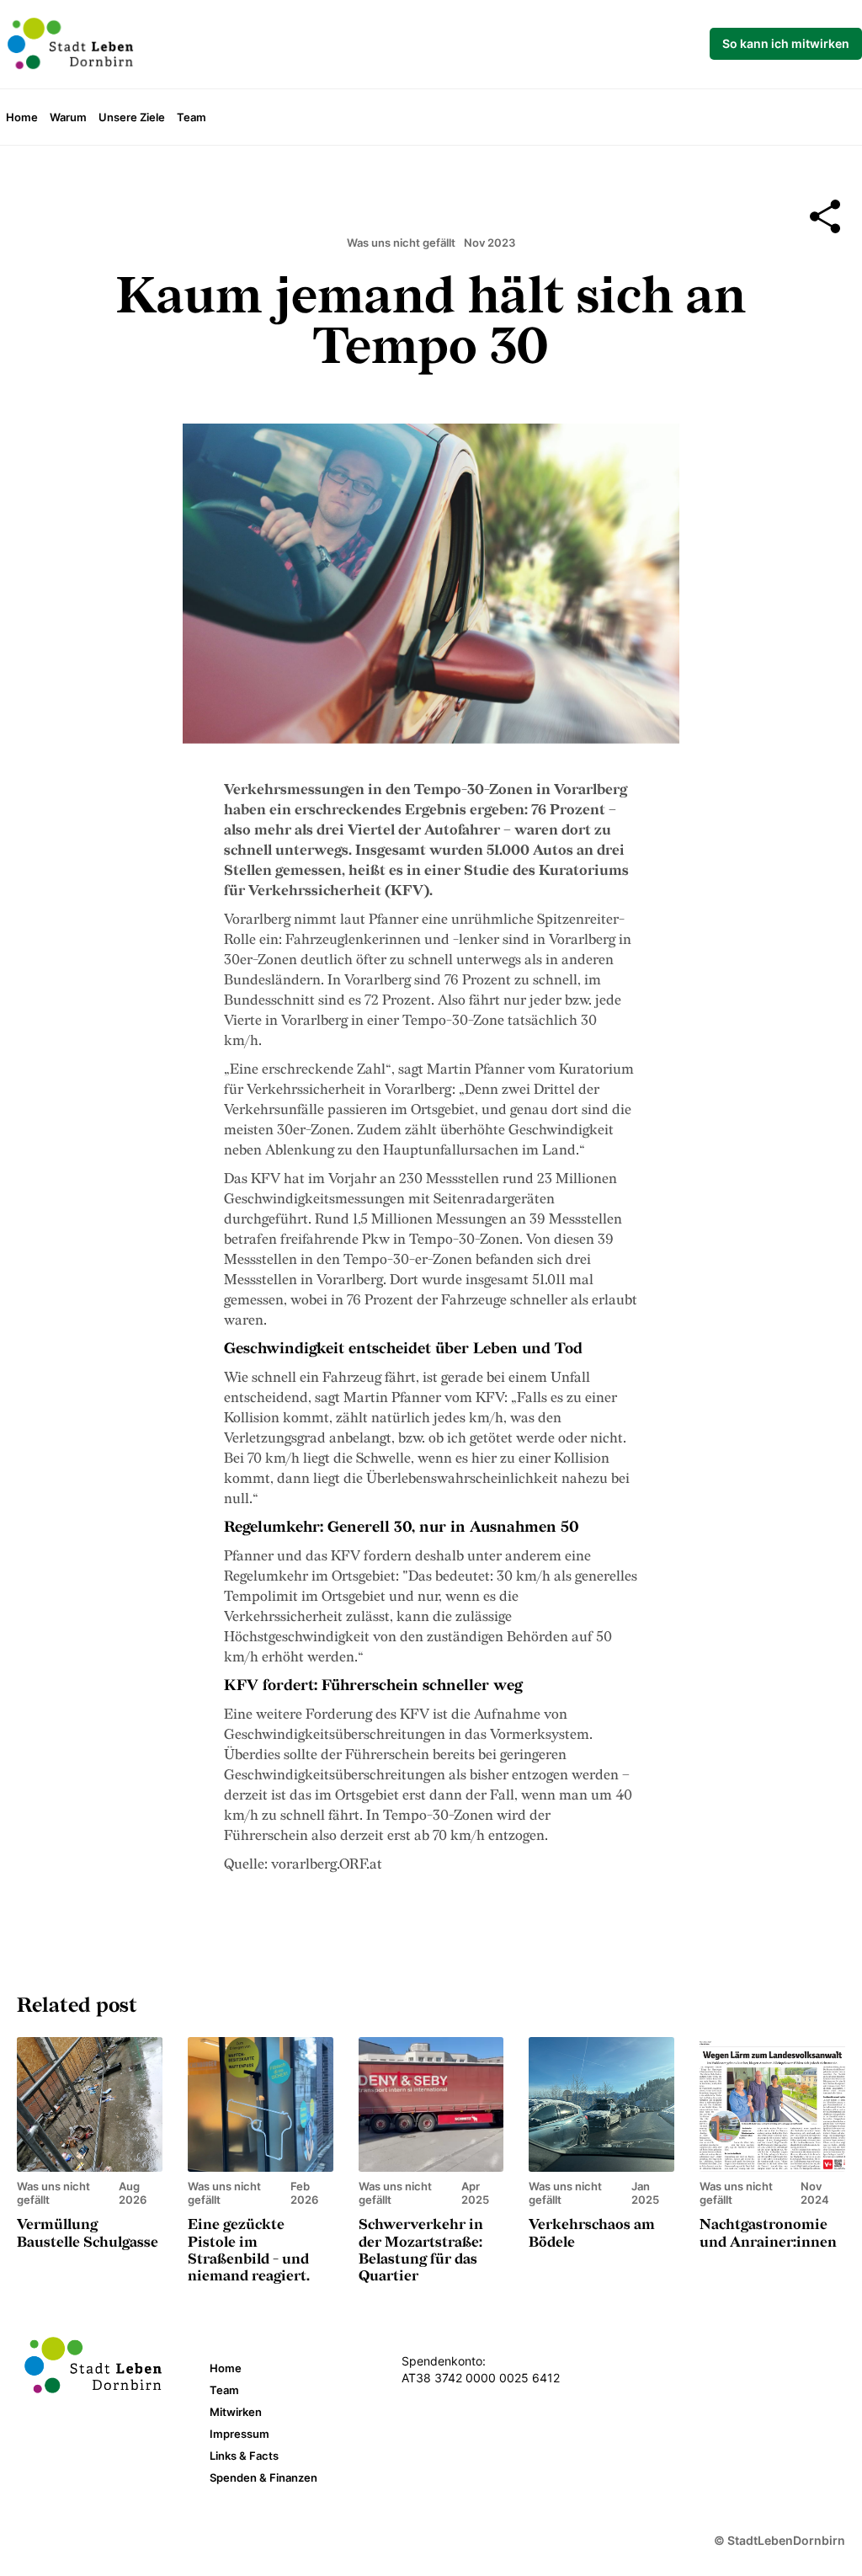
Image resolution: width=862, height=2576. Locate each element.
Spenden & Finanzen (263, 2477)
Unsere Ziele (132, 117)
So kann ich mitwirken (786, 43)
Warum (68, 117)
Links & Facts (244, 2456)
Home (22, 117)
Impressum (239, 2434)
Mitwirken (236, 2412)
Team (192, 117)
